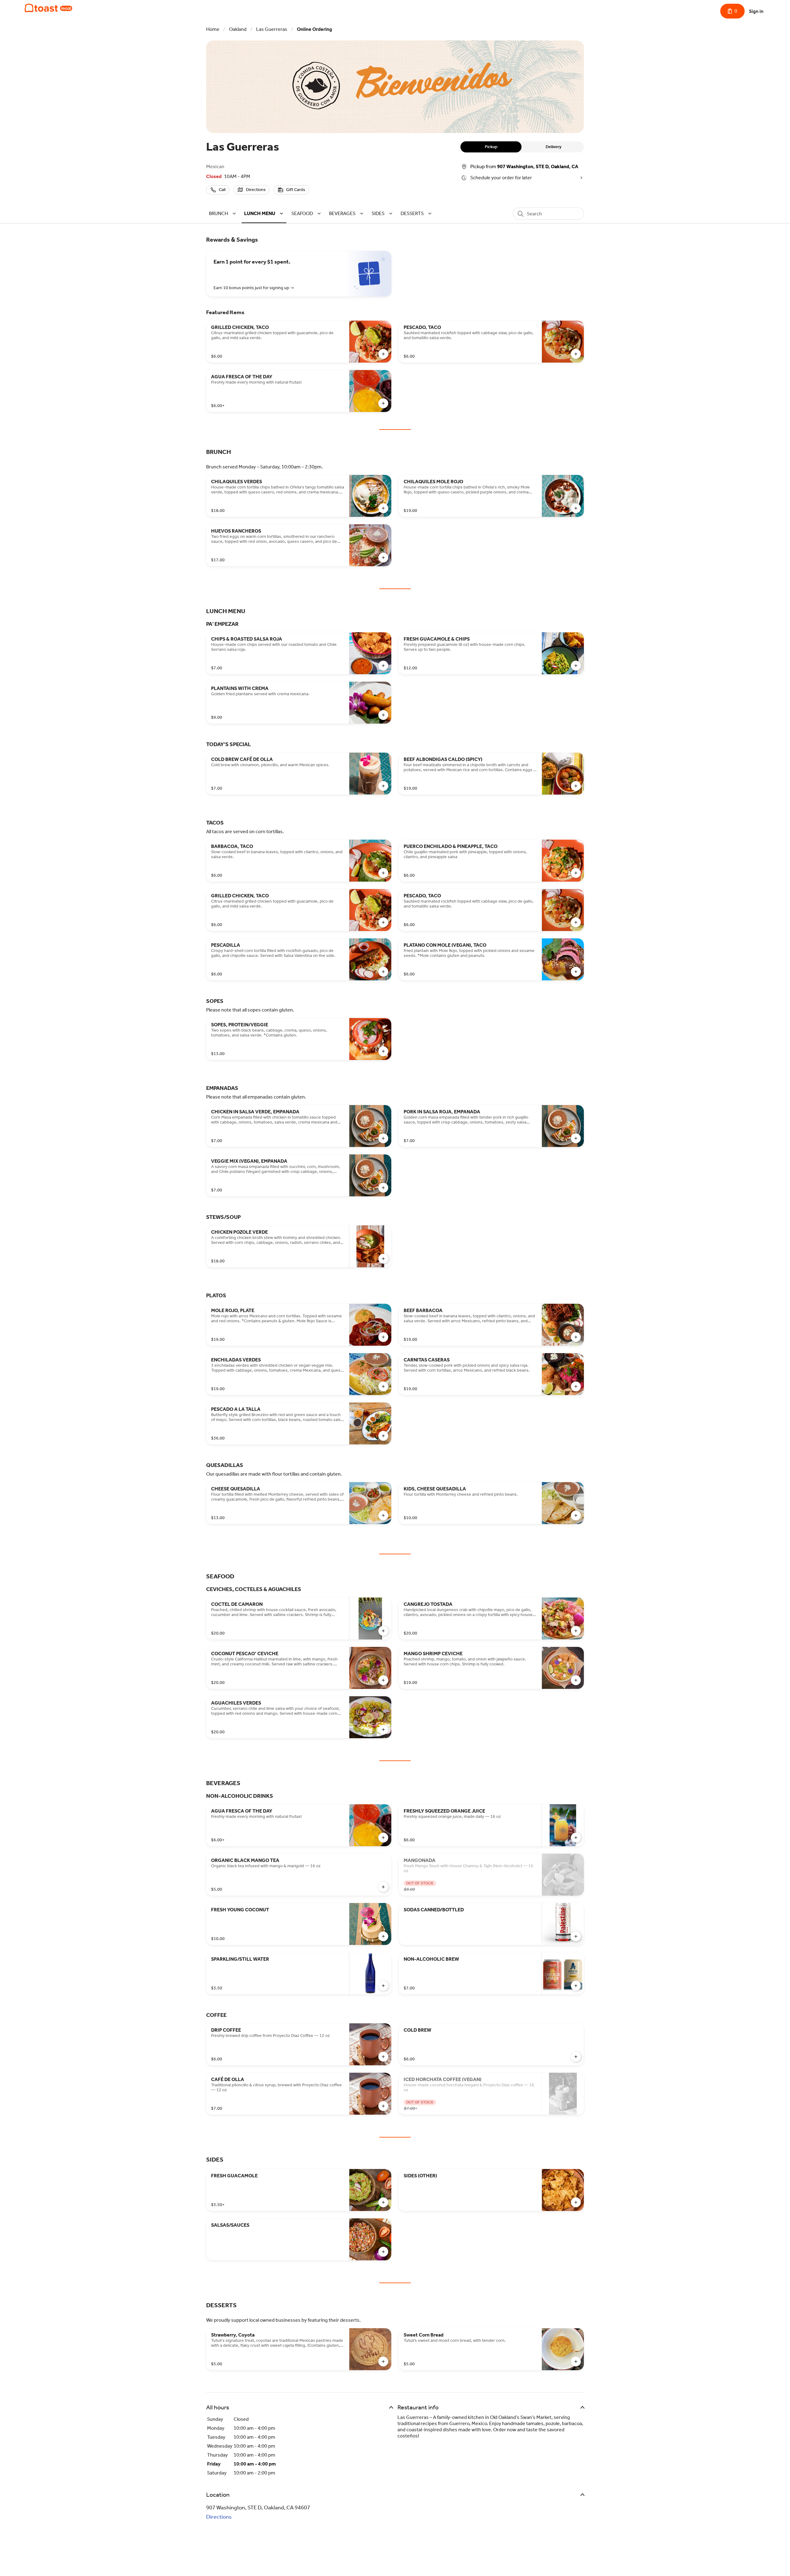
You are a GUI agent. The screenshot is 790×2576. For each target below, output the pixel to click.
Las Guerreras (272, 29)
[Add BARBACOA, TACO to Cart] (383, 873)
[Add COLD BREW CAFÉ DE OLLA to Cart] (383, 786)
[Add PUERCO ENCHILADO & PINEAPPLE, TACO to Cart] (576, 873)
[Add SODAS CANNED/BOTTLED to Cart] (576, 1936)
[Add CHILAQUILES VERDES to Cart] (383, 508)
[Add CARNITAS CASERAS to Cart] (576, 1386)
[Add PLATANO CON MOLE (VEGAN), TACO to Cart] (576, 972)
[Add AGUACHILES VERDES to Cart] (383, 1730)
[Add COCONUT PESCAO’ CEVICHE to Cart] (383, 1680)
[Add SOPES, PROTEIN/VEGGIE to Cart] (383, 1051)
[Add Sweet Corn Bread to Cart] (576, 2362)
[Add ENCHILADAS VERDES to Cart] (383, 1386)
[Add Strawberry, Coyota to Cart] (383, 2362)
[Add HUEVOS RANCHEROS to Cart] (383, 558)
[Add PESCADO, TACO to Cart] (576, 354)
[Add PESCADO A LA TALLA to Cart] (383, 1436)
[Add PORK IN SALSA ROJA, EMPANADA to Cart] (576, 1138)
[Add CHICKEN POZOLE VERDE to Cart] (383, 1259)
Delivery (553, 147)
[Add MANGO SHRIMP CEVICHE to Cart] (576, 1680)
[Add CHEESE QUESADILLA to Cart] (383, 1515)
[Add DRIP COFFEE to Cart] (383, 2057)
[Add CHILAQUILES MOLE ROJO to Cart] (576, 508)
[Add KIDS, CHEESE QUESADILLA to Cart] (576, 1515)
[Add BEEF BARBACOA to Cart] (576, 1337)
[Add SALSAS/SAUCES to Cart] (383, 2252)
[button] (223, 213)
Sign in (756, 11)
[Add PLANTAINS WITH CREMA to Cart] (383, 715)
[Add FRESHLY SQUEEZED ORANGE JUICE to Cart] (576, 1838)
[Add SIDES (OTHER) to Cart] (576, 2202)
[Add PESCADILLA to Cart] (383, 972)
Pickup (491, 147)
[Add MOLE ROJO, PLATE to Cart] (383, 1337)
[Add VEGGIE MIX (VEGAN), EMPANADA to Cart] (383, 1188)
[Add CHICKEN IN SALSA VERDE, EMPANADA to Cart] (383, 1138)
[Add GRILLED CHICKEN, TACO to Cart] (383, 354)
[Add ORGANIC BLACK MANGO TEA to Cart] (383, 1887)
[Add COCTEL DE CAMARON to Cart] (383, 1631)
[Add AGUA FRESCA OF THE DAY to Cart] (383, 403)
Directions (219, 2517)
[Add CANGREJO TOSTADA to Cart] (576, 1631)
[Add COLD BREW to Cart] (576, 2057)
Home (213, 29)
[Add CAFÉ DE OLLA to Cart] (383, 2106)
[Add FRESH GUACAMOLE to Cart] (383, 2202)
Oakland (238, 29)
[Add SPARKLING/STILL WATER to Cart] (383, 1986)
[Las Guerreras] (48, 8)
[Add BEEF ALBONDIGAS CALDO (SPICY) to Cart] (576, 786)
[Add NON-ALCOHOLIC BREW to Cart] (576, 1986)
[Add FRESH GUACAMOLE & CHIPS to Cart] (576, 666)
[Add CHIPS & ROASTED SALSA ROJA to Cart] (383, 666)
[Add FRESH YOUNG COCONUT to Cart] (383, 1936)
